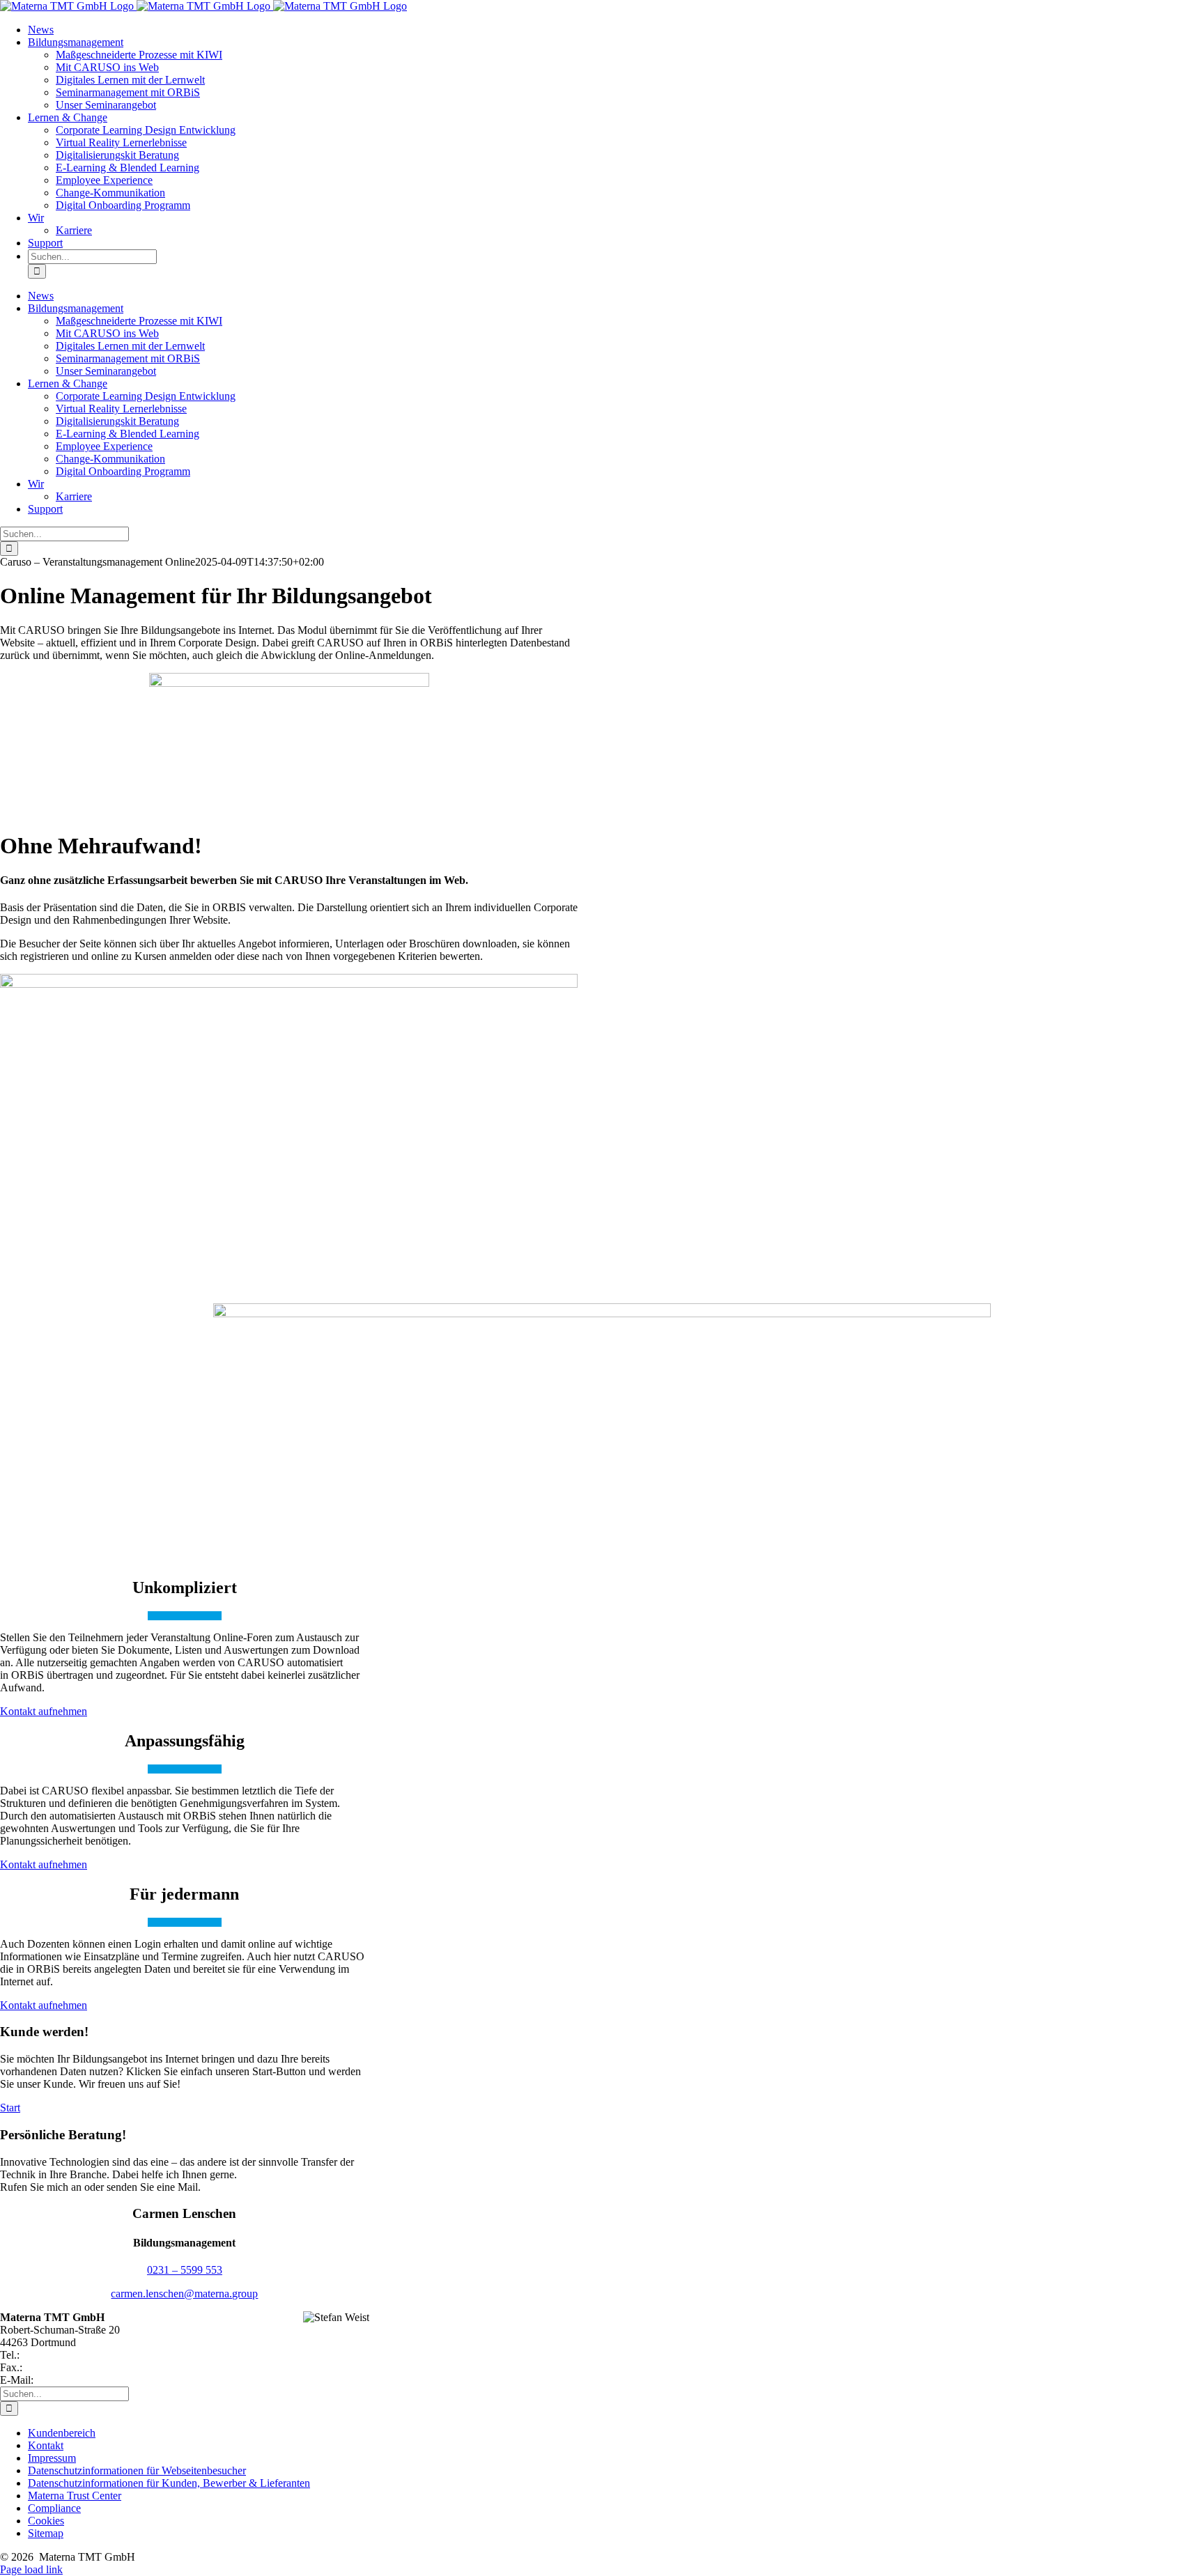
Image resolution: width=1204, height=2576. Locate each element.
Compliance (54, 2508)
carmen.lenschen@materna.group (184, 2294)
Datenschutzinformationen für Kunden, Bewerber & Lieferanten (169, 2483)
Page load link (31, 2569)
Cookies (46, 2521)
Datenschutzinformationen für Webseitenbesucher (137, 2470)
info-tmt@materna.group (91, 2380)
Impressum (52, 2458)
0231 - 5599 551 (62, 2367)
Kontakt (46, 2445)
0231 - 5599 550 (59, 2355)
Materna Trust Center (75, 2496)
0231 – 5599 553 (185, 2270)
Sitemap (46, 2533)
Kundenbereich (62, 2433)
